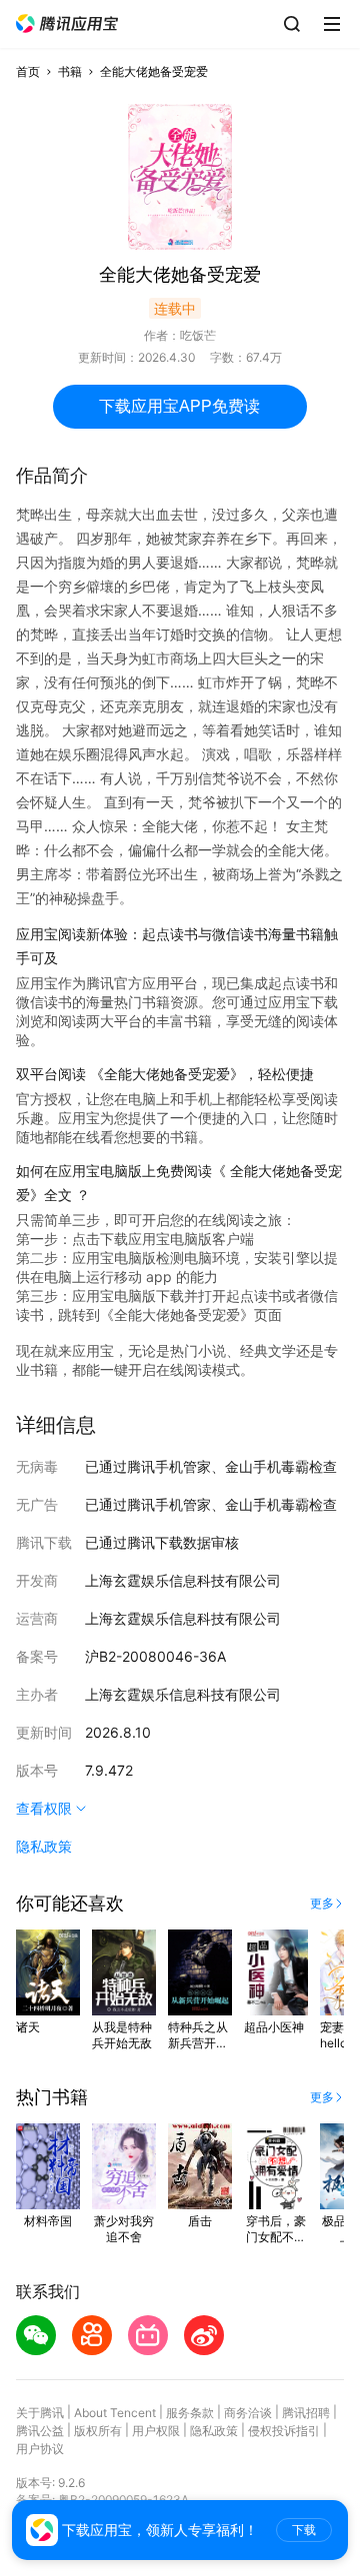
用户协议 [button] (40, 2449)
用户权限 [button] (156, 2431)
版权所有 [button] (98, 2431)
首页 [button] (28, 71)
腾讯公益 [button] (40, 2431)
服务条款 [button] (190, 2413)
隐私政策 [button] (44, 1846)
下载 (304, 2530)
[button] (67, 23)
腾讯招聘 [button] (306, 2413)
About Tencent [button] (115, 2413)
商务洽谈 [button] (248, 2413)
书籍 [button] (70, 71)
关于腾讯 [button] (40, 2413)
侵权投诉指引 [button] (284, 2431)
